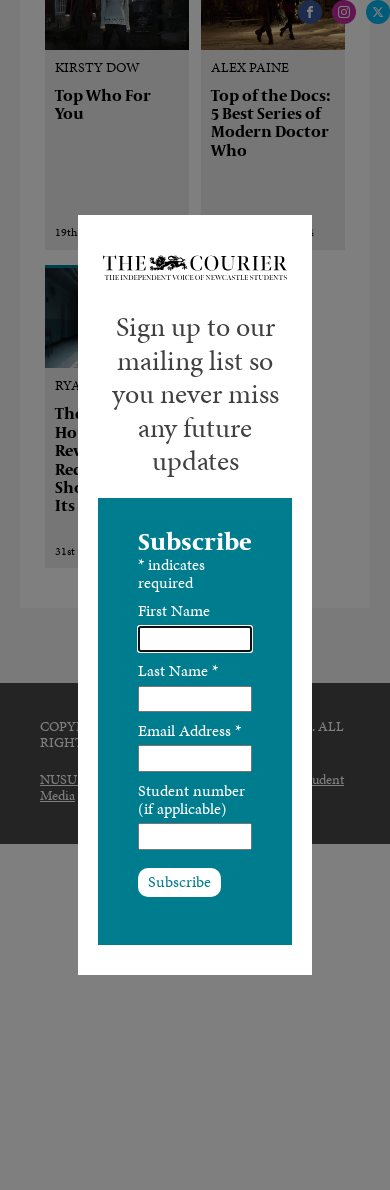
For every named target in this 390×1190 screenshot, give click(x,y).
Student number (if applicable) (191, 799)
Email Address (189, 730)
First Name (174, 610)
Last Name (178, 670)
